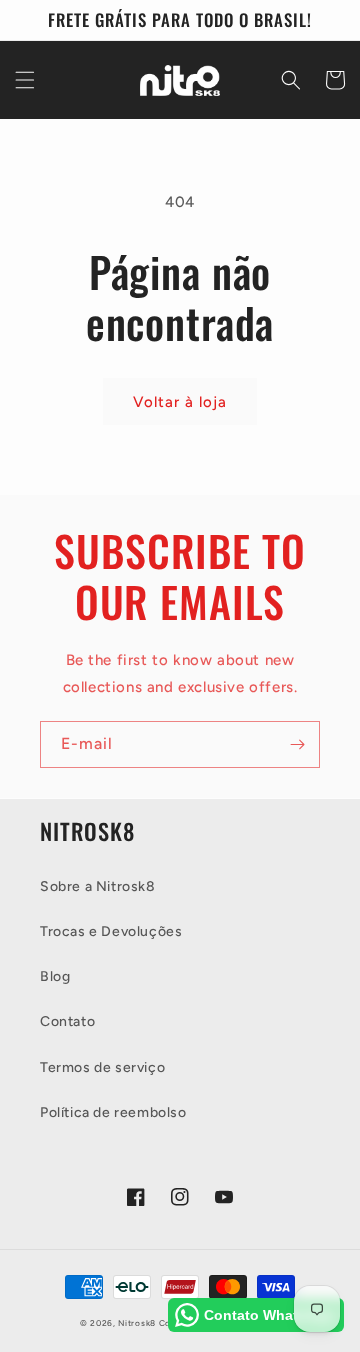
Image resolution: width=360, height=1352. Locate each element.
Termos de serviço (102, 1067)
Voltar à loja (180, 402)
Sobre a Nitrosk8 (98, 886)
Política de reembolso (113, 1112)
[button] (25, 80)
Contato (67, 1021)
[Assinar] (297, 744)
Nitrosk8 (137, 1323)
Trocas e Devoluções (111, 931)
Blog (55, 976)
